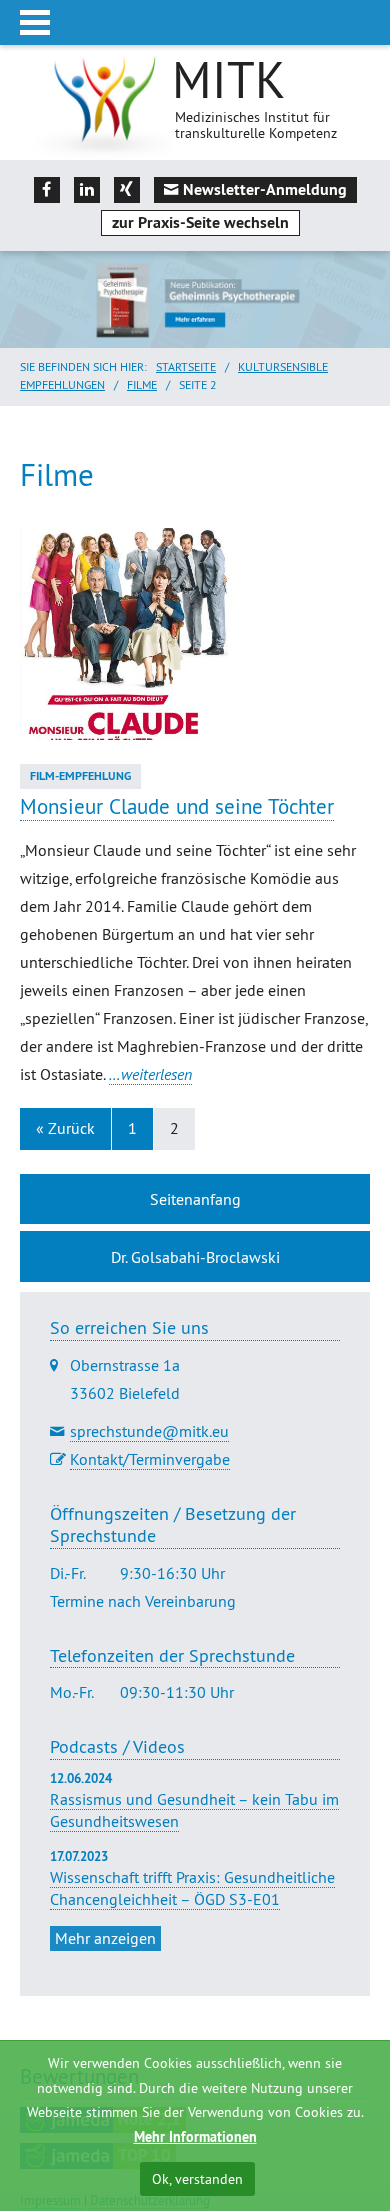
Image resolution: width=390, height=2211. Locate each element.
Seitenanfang (195, 1199)
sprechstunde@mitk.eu (149, 1431)
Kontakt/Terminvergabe (150, 1459)
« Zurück (65, 1128)
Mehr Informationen (195, 2137)
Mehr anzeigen (105, 1938)
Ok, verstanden (197, 2179)
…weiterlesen (150, 1074)
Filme (142, 384)
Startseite (186, 366)
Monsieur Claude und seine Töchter (177, 806)
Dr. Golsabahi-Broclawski (195, 1257)
